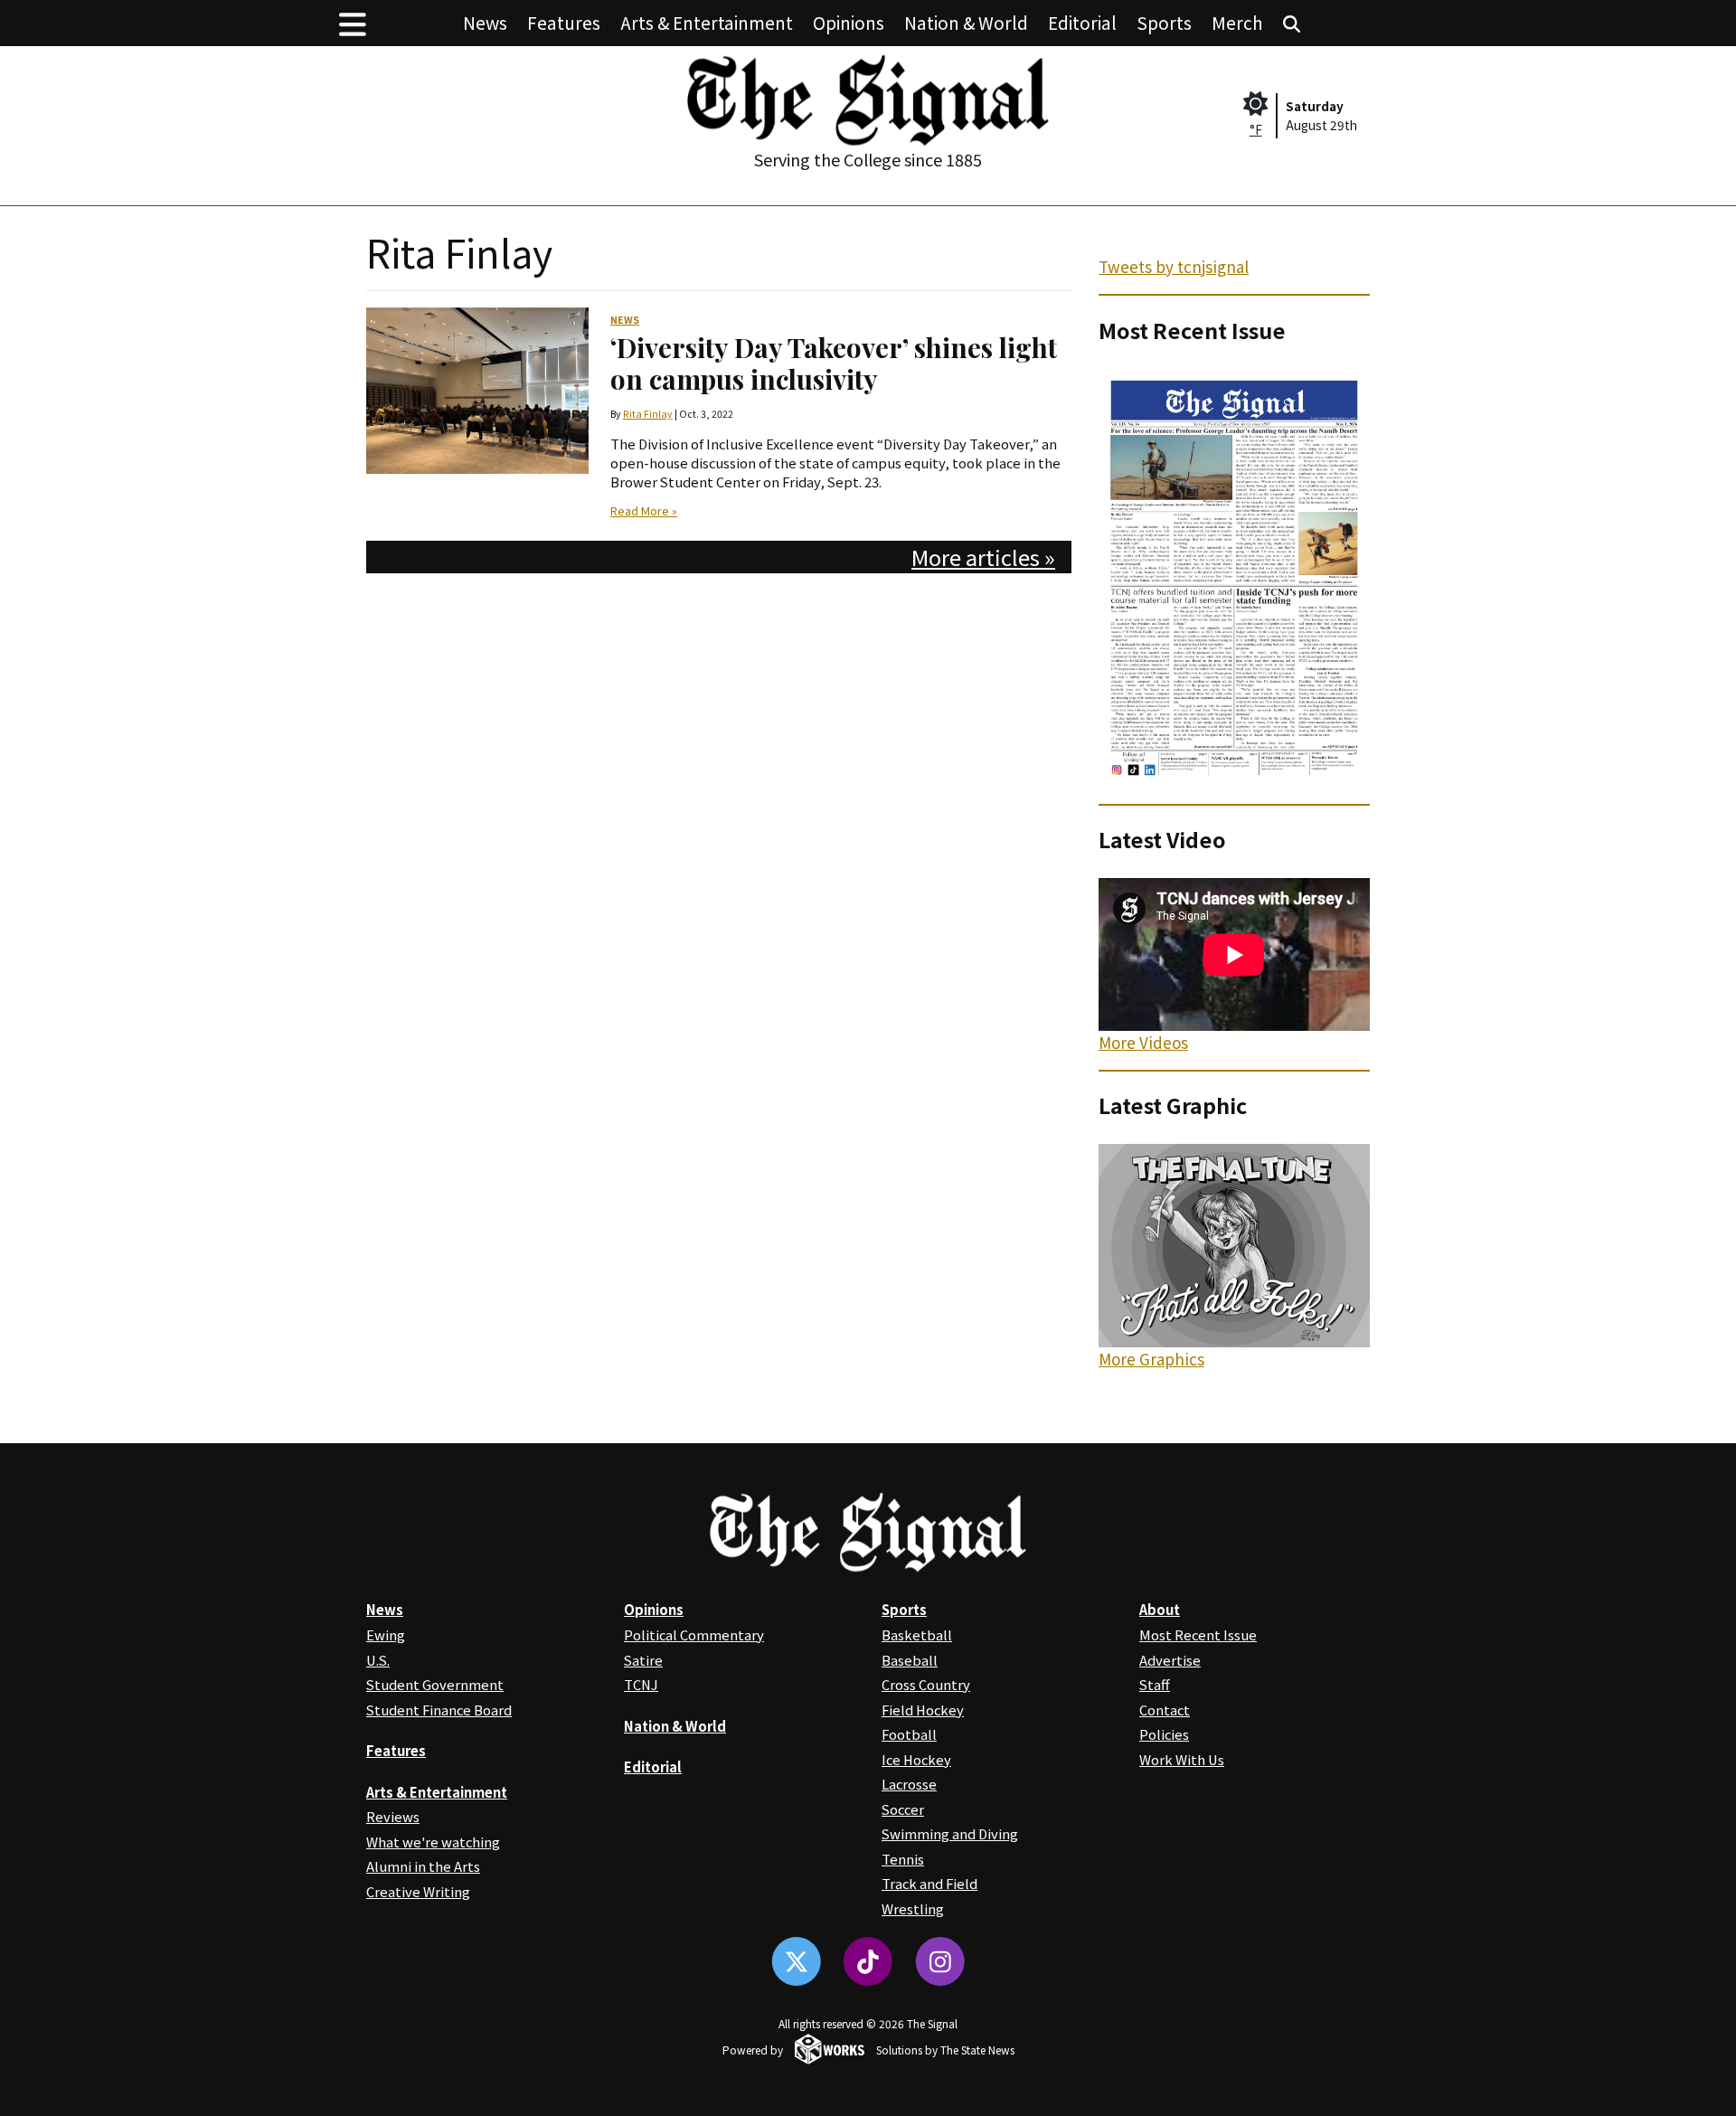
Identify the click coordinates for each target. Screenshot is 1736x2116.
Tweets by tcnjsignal (1174, 266)
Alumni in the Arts (423, 1866)
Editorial (1082, 22)
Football (909, 1734)
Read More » (644, 511)
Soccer (903, 1809)
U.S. (378, 1660)
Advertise (1170, 1660)
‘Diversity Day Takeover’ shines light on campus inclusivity (834, 363)
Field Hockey (923, 1710)
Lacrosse (909, 1784)
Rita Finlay (648, 414)
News (485, 22)
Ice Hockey (916, 1759)
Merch (1237, 22)
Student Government (435, 1684)
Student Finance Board (439, 1710)
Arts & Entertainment (707, 22)
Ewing (386, 1634)
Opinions (849, 22)
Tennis (903, 1859)
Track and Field (929, 1883)
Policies (1164, 1734)
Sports (1164, 22)
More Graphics (1151, 1359)
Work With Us (1182, 1759)
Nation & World (966, 22)
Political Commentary (694, 1634)
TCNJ (641, 1684)
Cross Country (926, 1684)
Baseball (910, 1660)
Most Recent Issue (1198, 1634)
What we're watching (433, 1842)
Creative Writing (418, 1891)
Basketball (917, 1634)
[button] (353, 23)
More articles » (983, 557)
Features (564, 22)
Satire (643, 1660)
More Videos (1143, 1042)
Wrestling (913, 1908)
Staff (1155, 1684)
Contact (1165, 1710)
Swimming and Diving (950, 1833)
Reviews (393, 1816)
